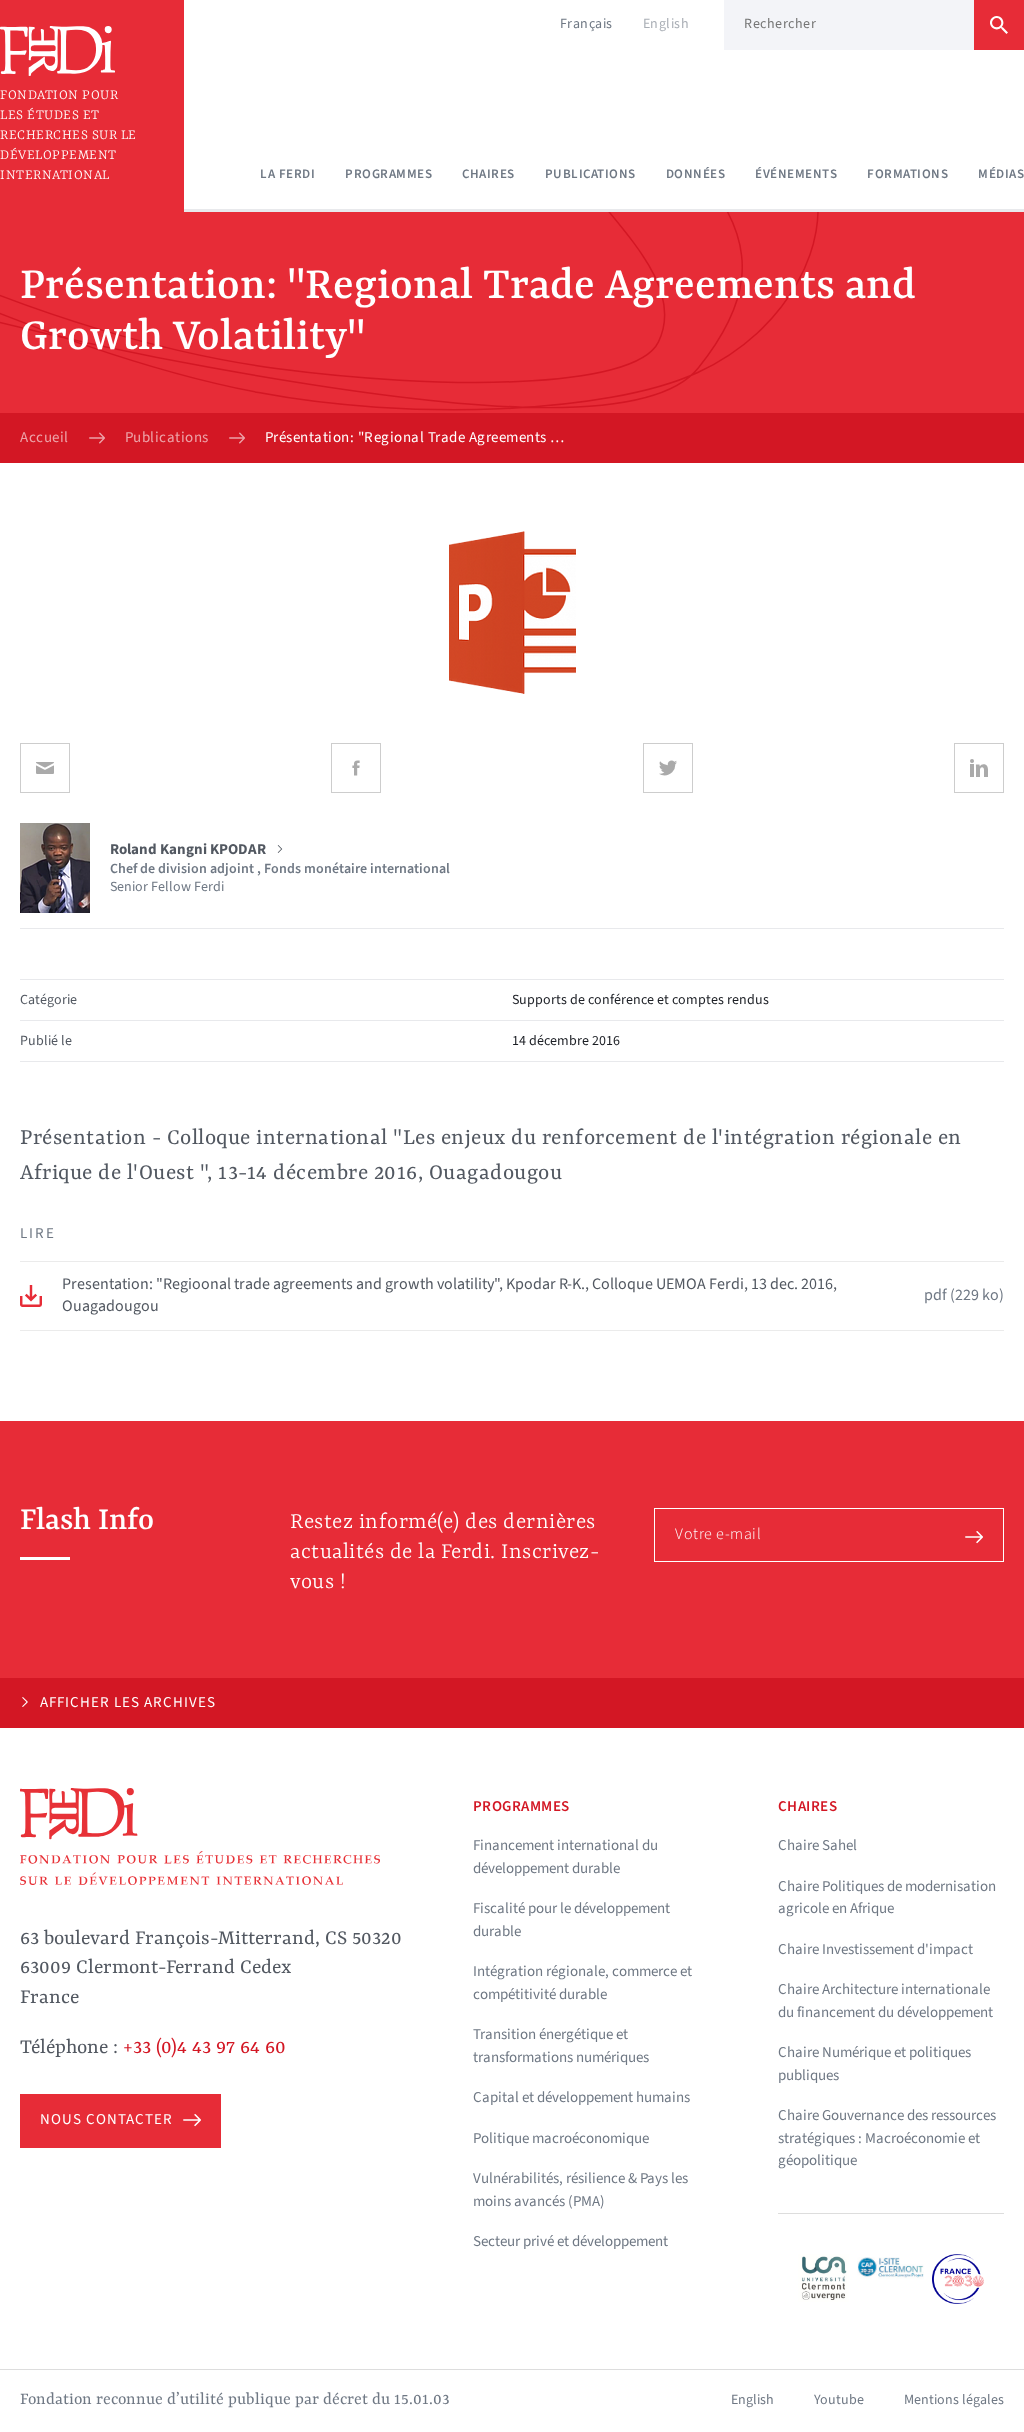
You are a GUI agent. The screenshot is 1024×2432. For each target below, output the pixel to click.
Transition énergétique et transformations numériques (561, 2046)
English (666, 24)
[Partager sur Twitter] (668, 768)
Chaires (488, 174)
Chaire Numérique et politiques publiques (874, 2064)
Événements (796, 174)
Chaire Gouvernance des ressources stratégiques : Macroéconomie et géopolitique (887, 2138)
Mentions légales (954, 2400)
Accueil (44, 438)
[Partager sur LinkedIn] (979, 768)
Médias (1001, 174)
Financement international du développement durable (565, 1857)
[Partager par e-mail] (45, 768)
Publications (590, 174)
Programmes (388, 174)
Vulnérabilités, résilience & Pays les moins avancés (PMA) (580, 2190)
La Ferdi (287, 174)
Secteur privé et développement (570, 2241)
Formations (907, 174)
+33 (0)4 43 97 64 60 (204, 2048)
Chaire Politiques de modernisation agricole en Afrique (887, 1898)
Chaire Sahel (817, 1845)
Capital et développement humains (581, 2097)
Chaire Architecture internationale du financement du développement (885, 2001)
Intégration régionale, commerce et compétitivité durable (582, 1983)
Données (696, 174)
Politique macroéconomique (561, 2138)
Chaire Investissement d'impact (875, 1949)
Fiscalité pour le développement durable (571, 1920)
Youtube (839, 2400)
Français (586, 24)
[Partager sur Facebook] (356, 768)
